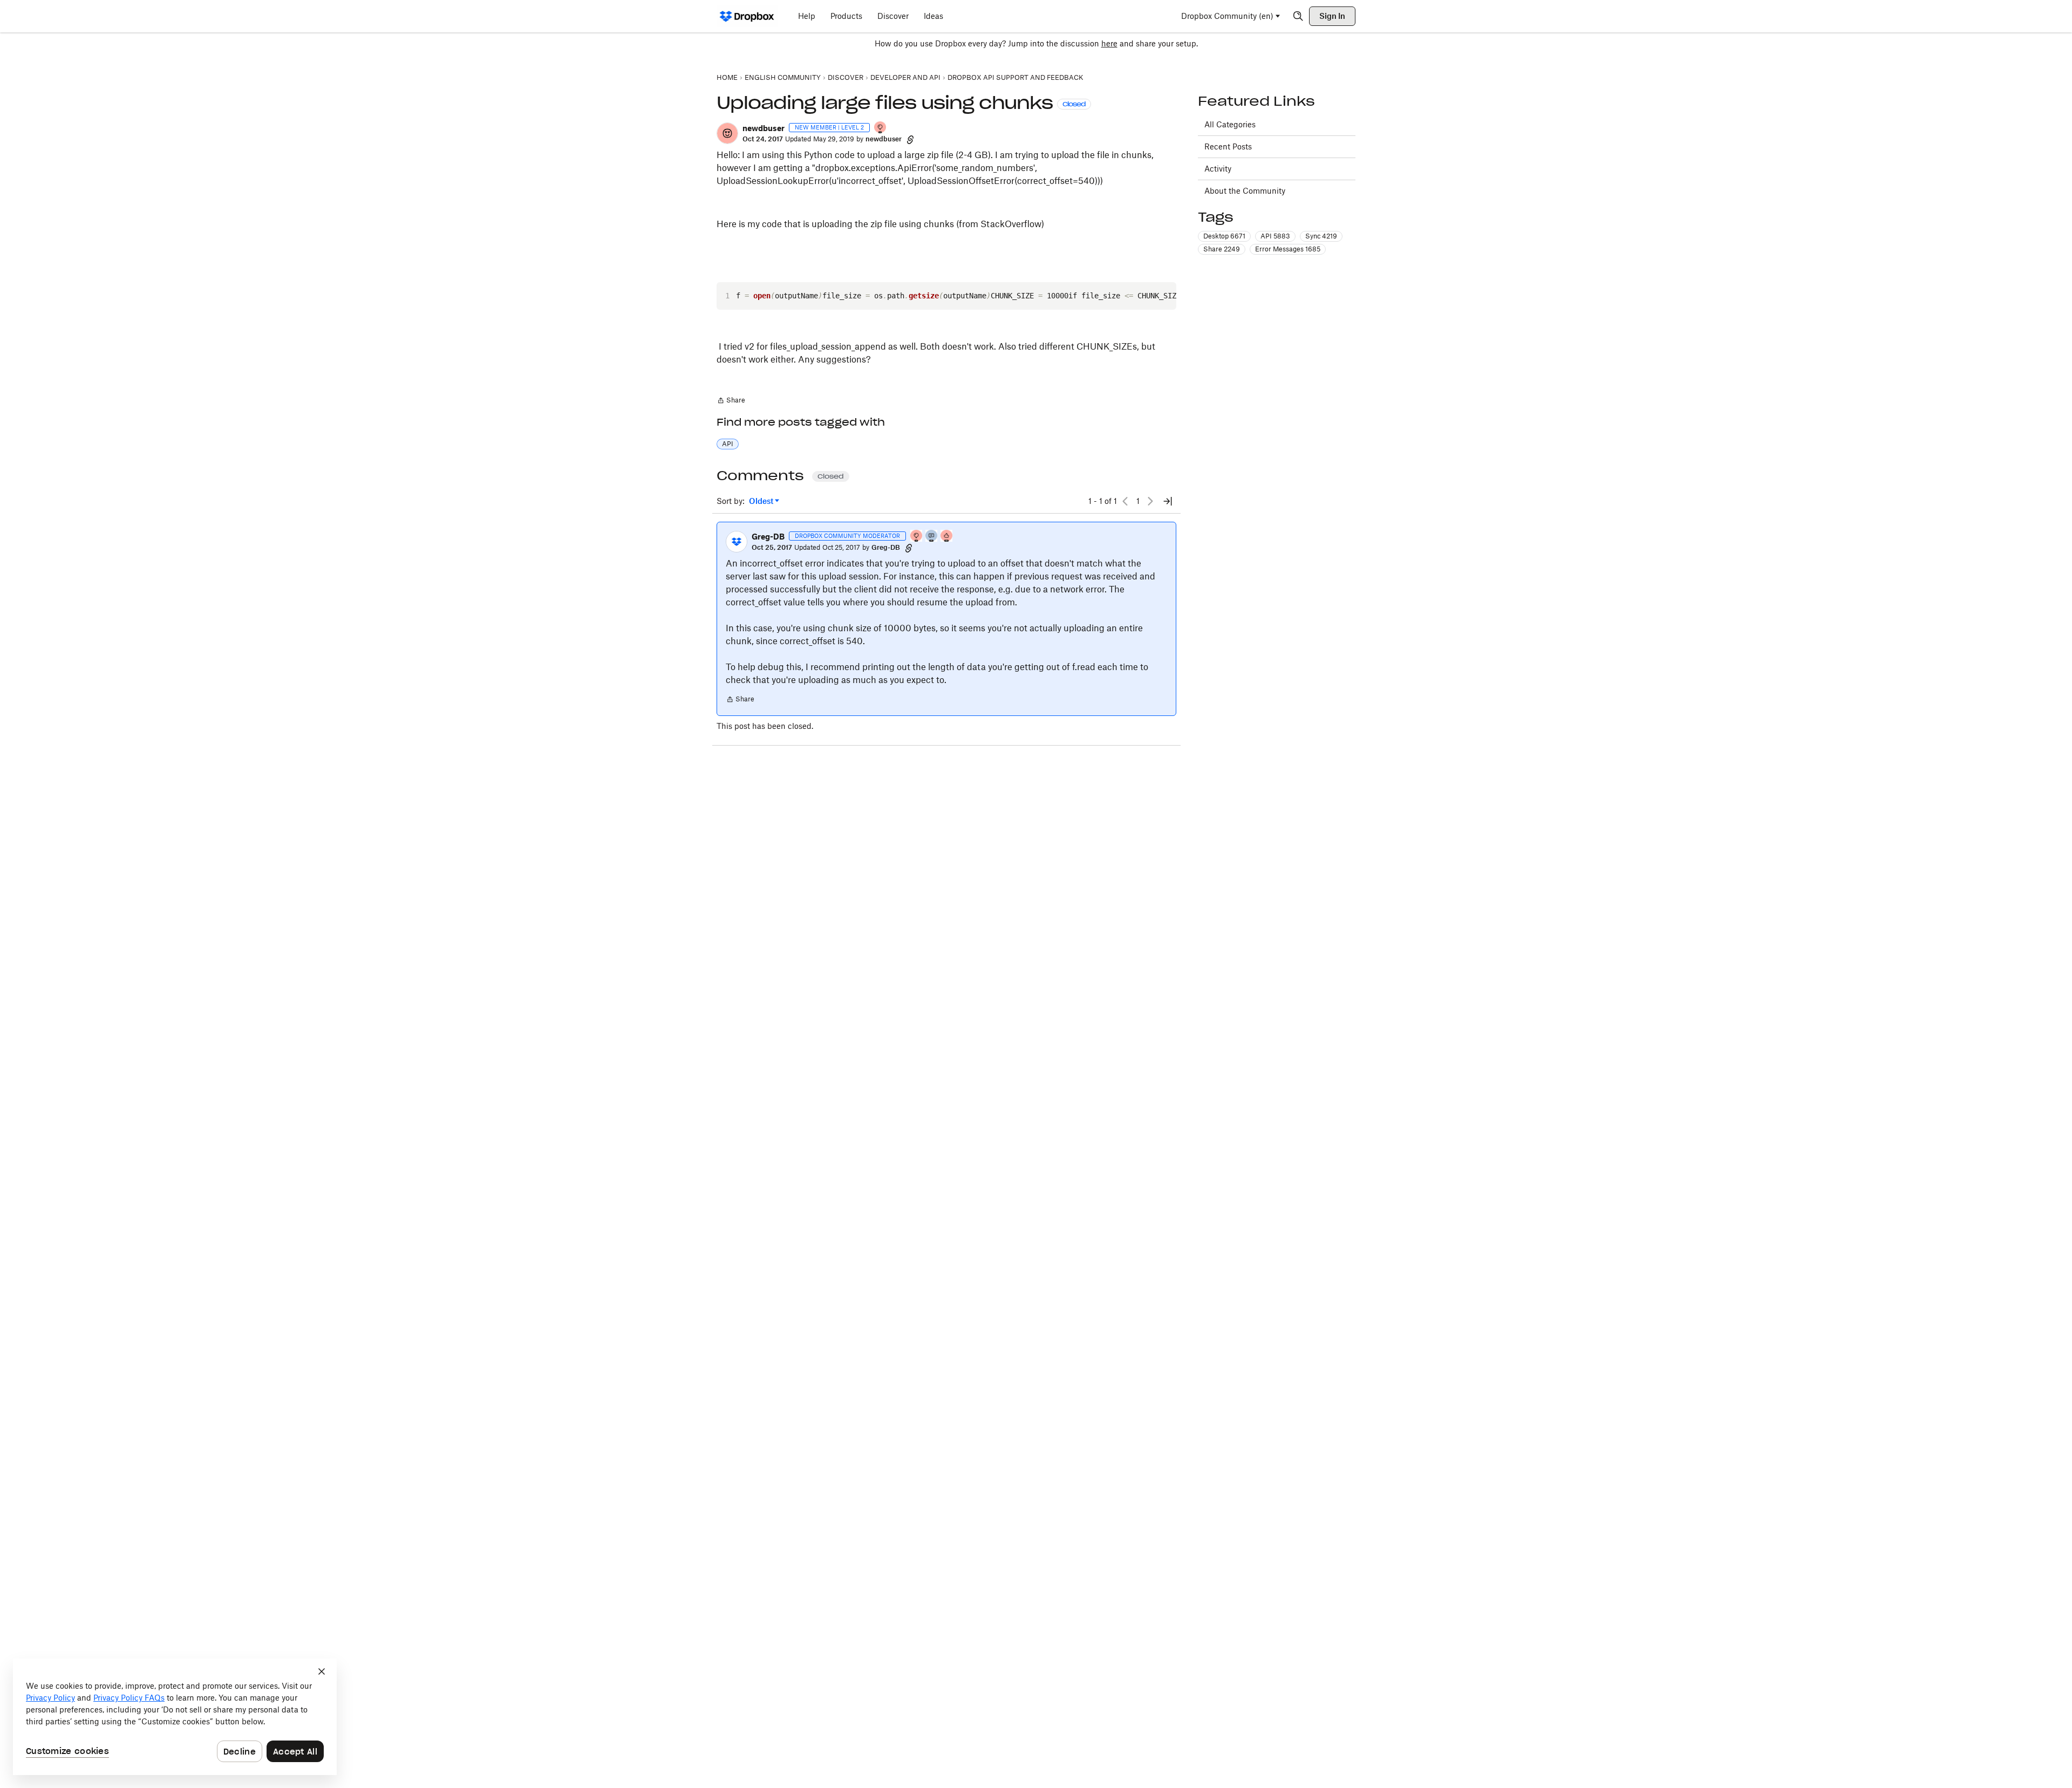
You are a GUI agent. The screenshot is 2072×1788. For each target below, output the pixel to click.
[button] (727, 133)
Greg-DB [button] (768, 537)
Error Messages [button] (1288, 249)
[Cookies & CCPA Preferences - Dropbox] (175, 1717)
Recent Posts (1228, 146)
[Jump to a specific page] (1168, 501)
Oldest (762, 501)
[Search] (1298, 16)
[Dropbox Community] (747, 16)
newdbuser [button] (764, 128)
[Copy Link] (910, 139)
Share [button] (1222, 249)
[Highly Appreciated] (947, 537)
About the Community (1245, 191)
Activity (1218, 169)
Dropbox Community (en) (1227, 16)
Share (731, 401)
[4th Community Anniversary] (881, 128)
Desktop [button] (1224, 236)
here (1109, 43)
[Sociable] (932, 537)
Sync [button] (1321, 236)
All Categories (1230, 124)
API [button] (728, 444)
